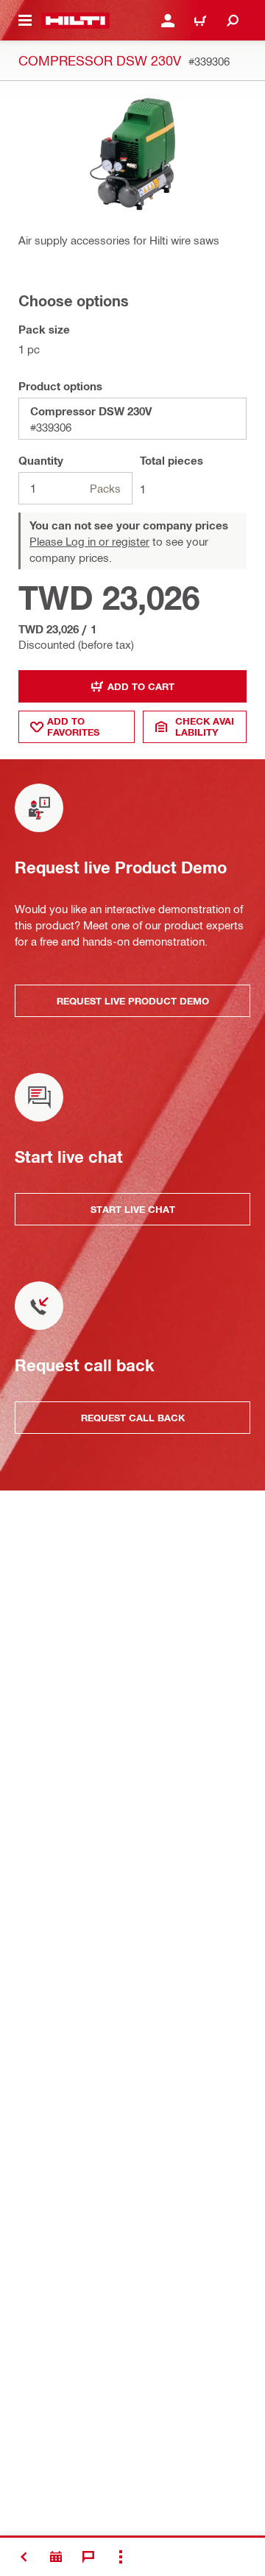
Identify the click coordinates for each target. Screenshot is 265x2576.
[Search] (233, 21)
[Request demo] (56, 2557)
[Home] (75, 21)
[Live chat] (88, 2557)
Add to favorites (73, 726)
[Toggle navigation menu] (25, 21)
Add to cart (141, 686)
